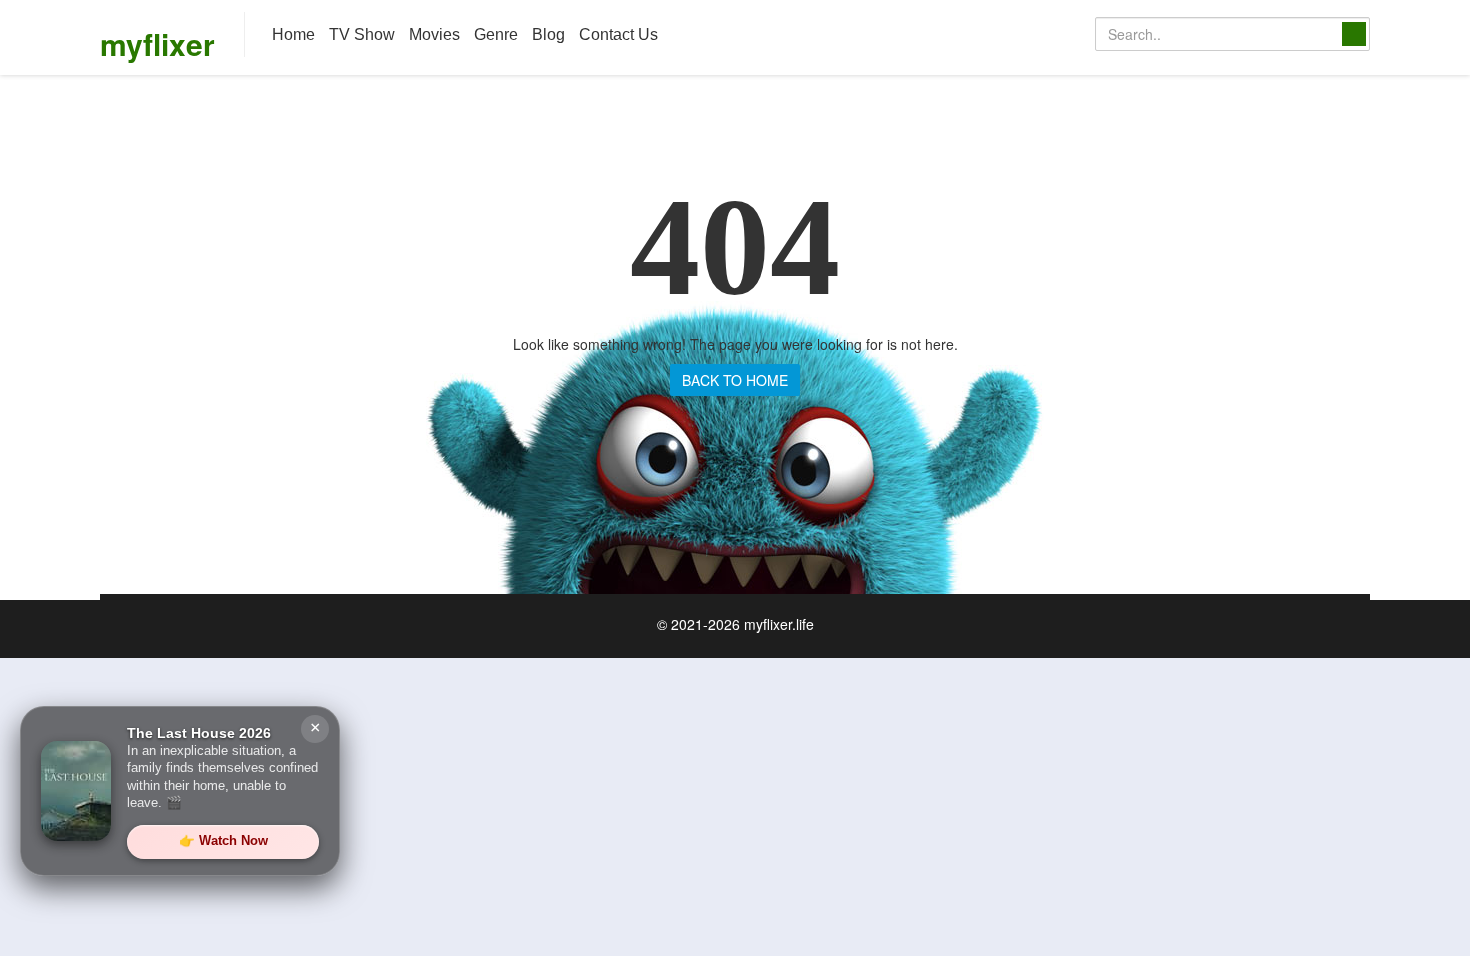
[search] (1354, 34)
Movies (434, 34)
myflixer (157, 43)
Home (293, 34)
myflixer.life (779, 624)
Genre (496, 34)
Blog (548, 34)
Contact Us (618, 34)
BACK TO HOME (735, 380)
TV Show (362, 34)
